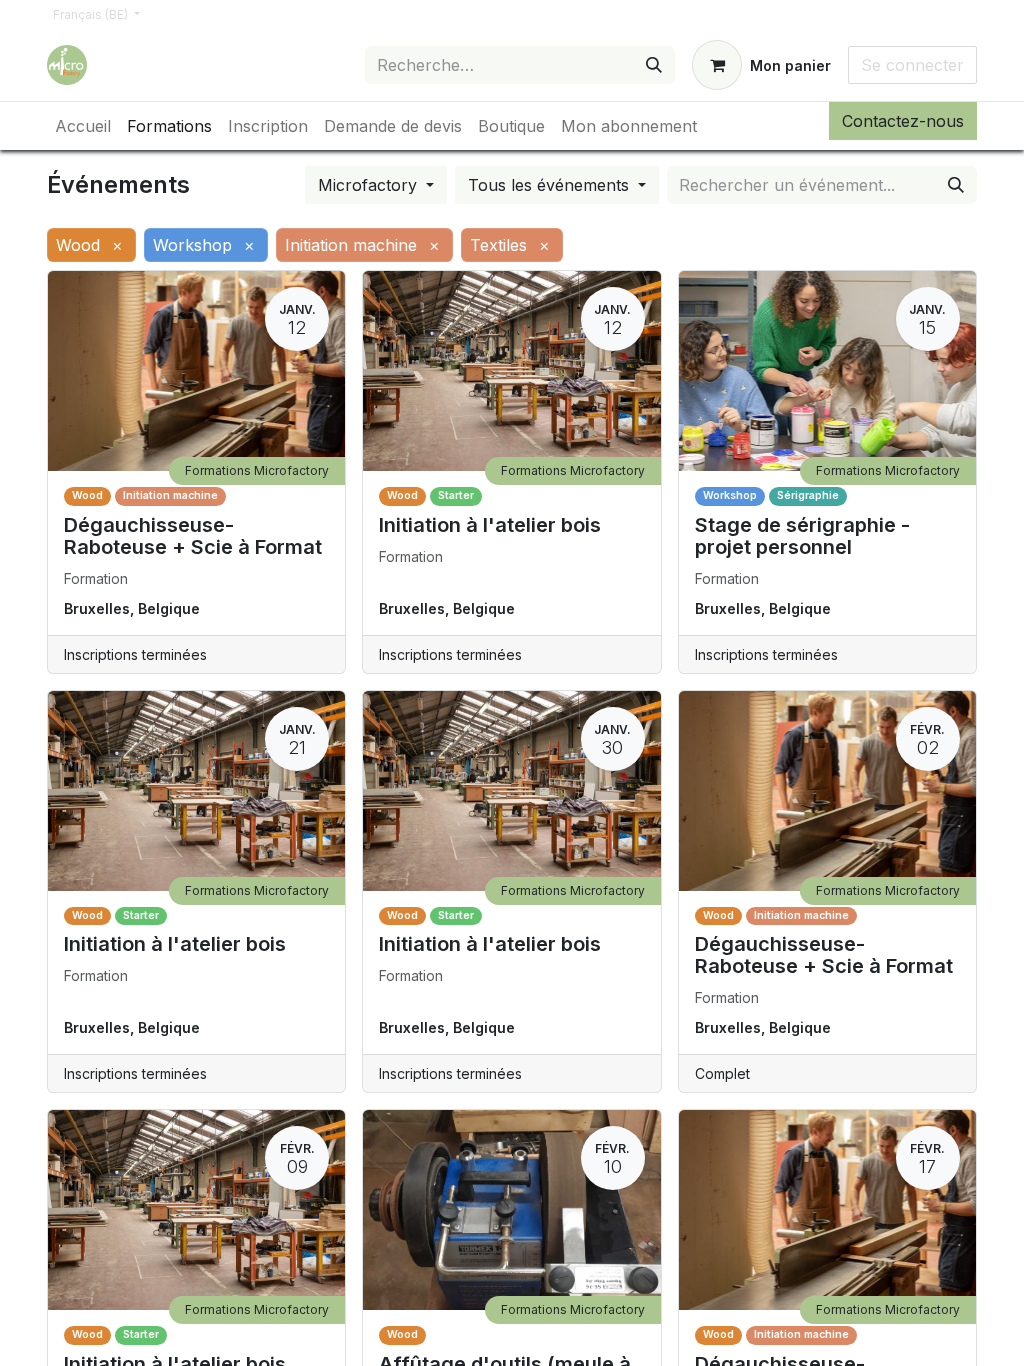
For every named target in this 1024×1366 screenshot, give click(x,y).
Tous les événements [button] (551, 185)
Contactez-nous (903, 121)
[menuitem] (83, 126)
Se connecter (912, 65)
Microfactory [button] (370, 185)
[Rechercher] (654, 65)
